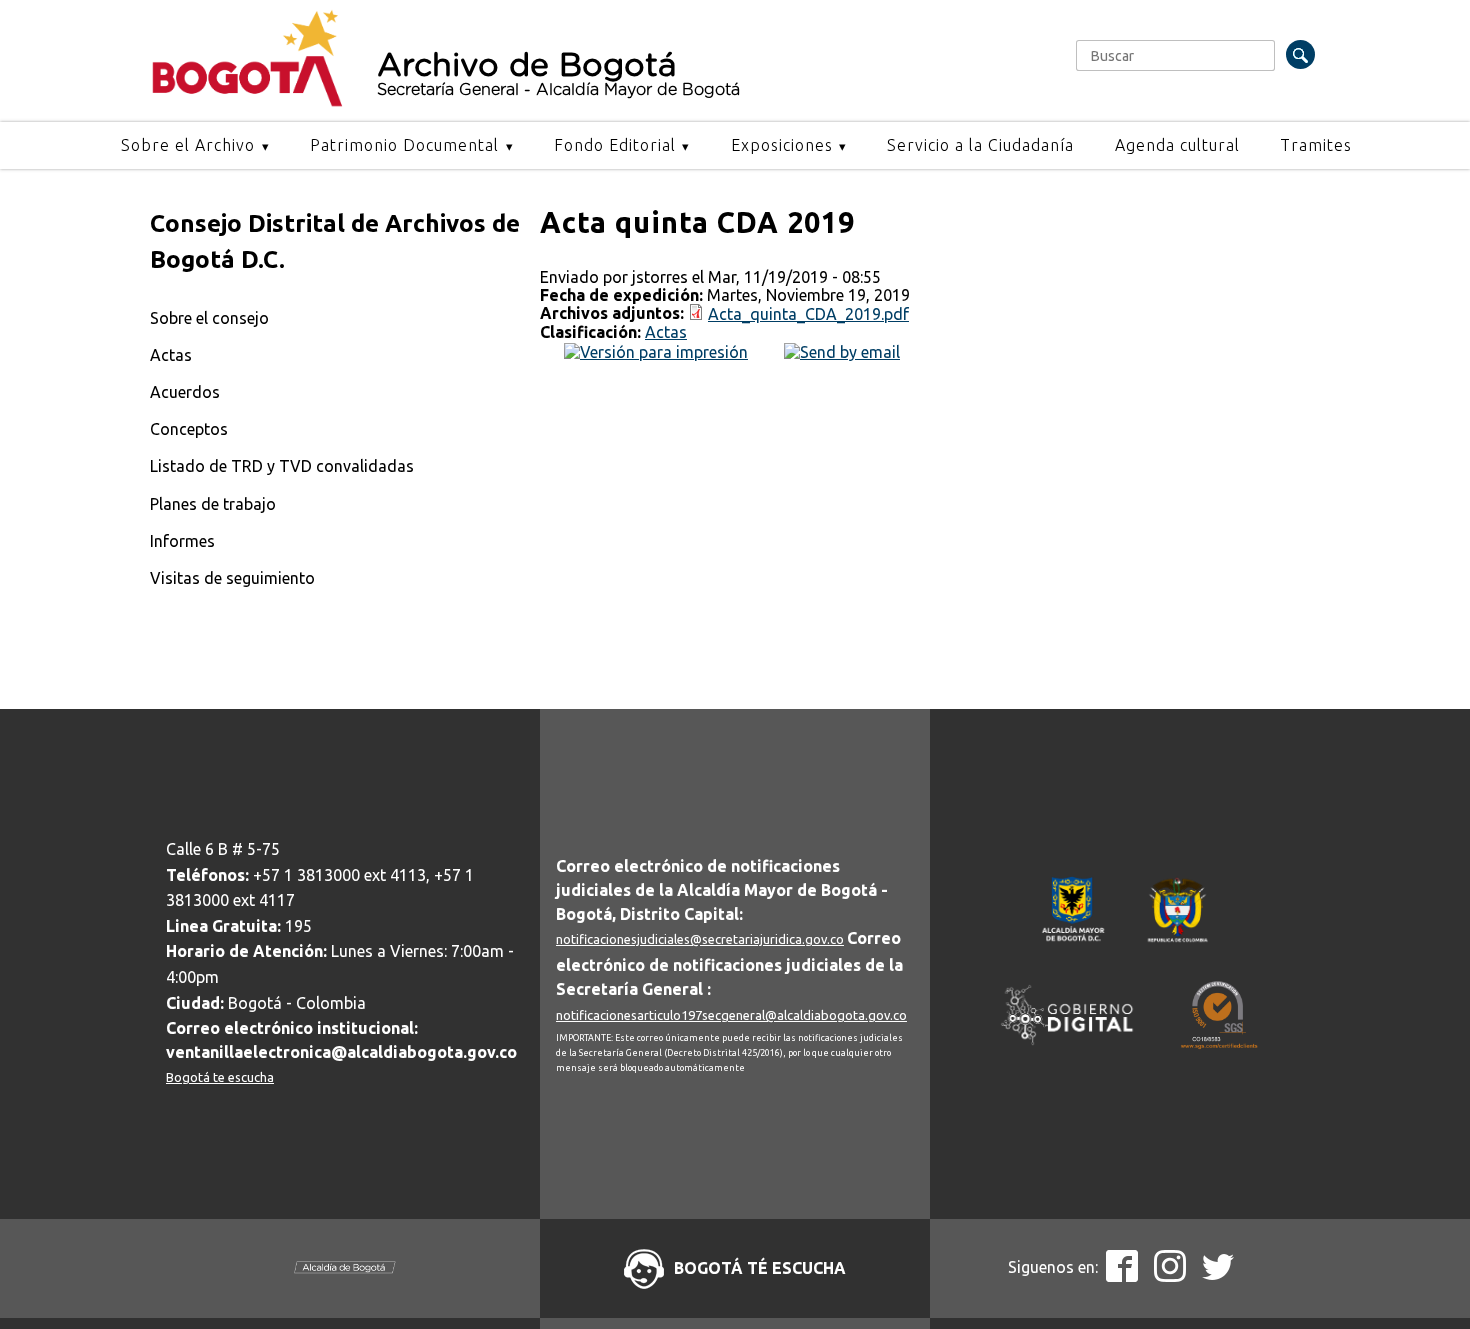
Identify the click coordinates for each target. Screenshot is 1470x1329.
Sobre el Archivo (188, 145)
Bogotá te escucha (220, 1077)
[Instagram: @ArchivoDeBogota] (1170, 1276)
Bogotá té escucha (760, 1268)
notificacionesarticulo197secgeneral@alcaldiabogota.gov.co (731, 1015)
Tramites (1316, 145)
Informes (182, 541)
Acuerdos (185, 392)
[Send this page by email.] (842, 350)
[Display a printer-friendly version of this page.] (656, 350)
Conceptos (189, 429)
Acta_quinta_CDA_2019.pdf (808, 314)
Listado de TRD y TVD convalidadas (282, 466)
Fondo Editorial (615, 145)
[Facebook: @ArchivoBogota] (1122, 1276)
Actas (171, 355)
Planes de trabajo (213, 504)
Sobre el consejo (209, 318)
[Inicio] (247, 102)
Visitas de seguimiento (232, 578)
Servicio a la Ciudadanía (980, 145)
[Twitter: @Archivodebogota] (1218, 1276)
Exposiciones (782, 145)
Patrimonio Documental (404, 145)
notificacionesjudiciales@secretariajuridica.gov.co (700, 939)
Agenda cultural (1177, 145)
